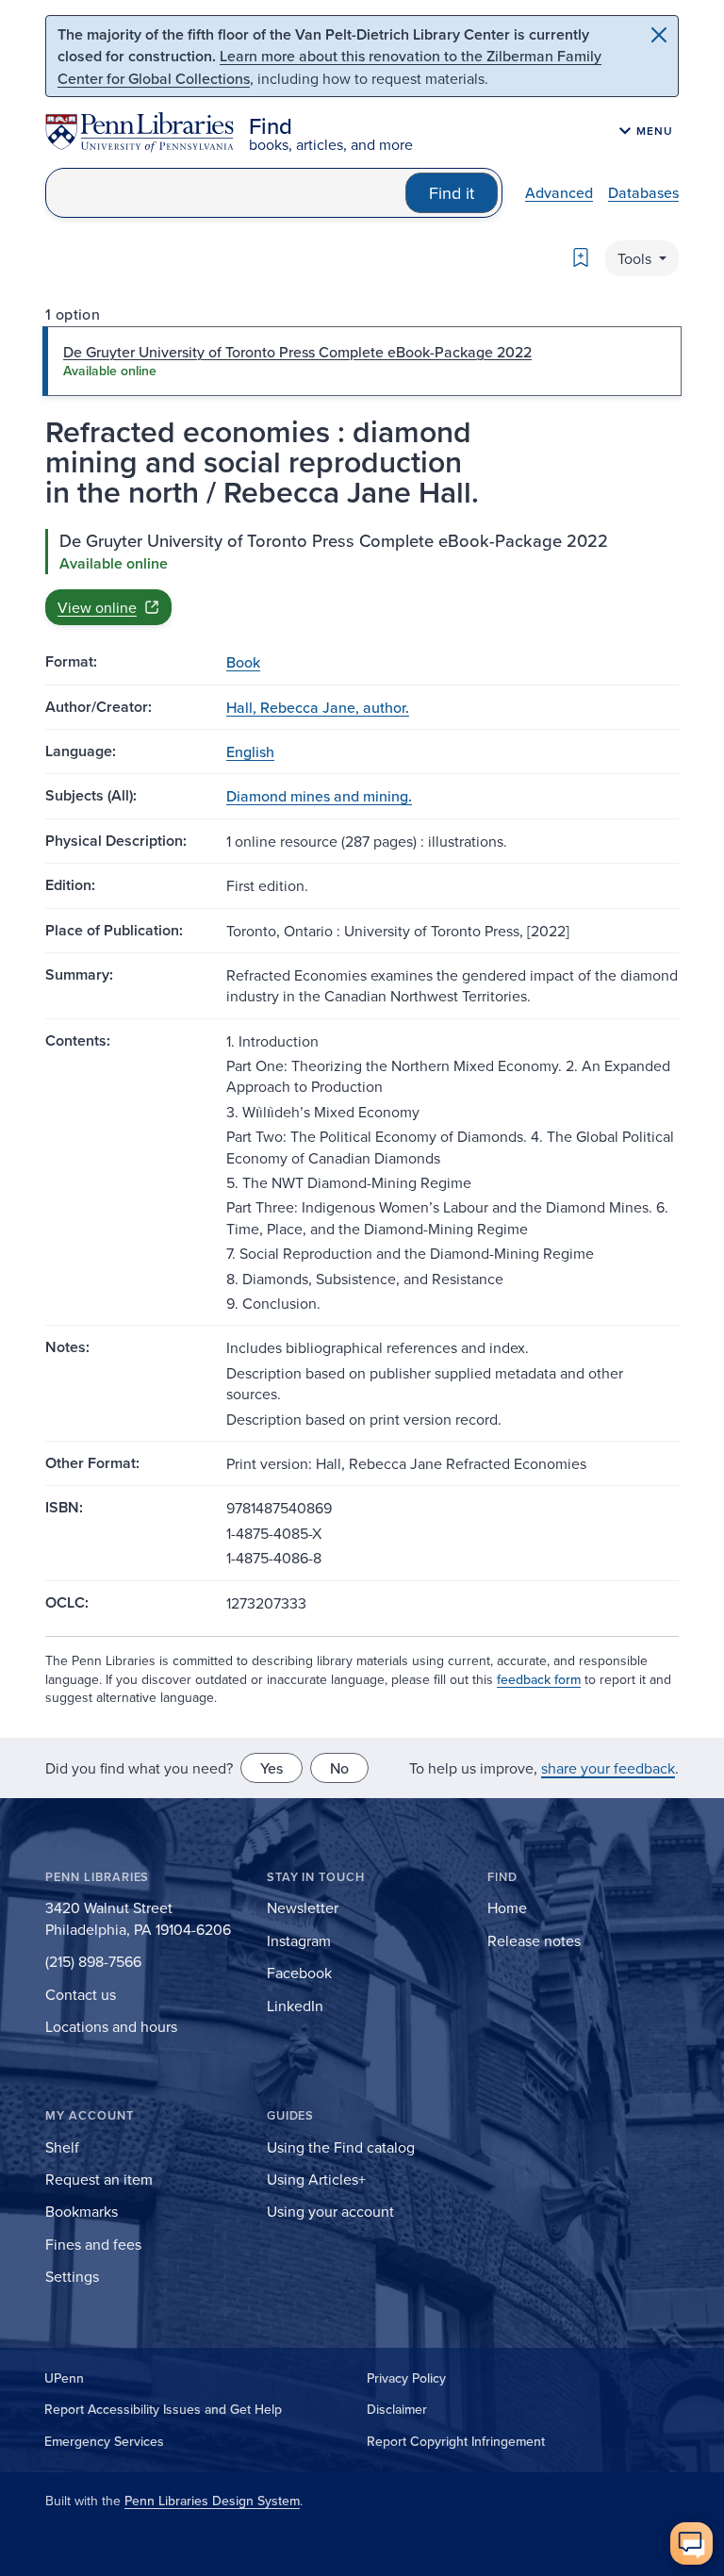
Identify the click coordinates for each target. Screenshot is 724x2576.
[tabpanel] (362, 577)
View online (97, 607)
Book (243, 662)
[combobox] (226, 193)
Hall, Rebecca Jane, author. (318, 707)
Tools (636, 258)
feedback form (539, 1679)
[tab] (362, 361)
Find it (452, 193)
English (250, 751)
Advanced (559, 192)
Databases (643, 192)
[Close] (659, 35)
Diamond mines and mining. (319, 796)
